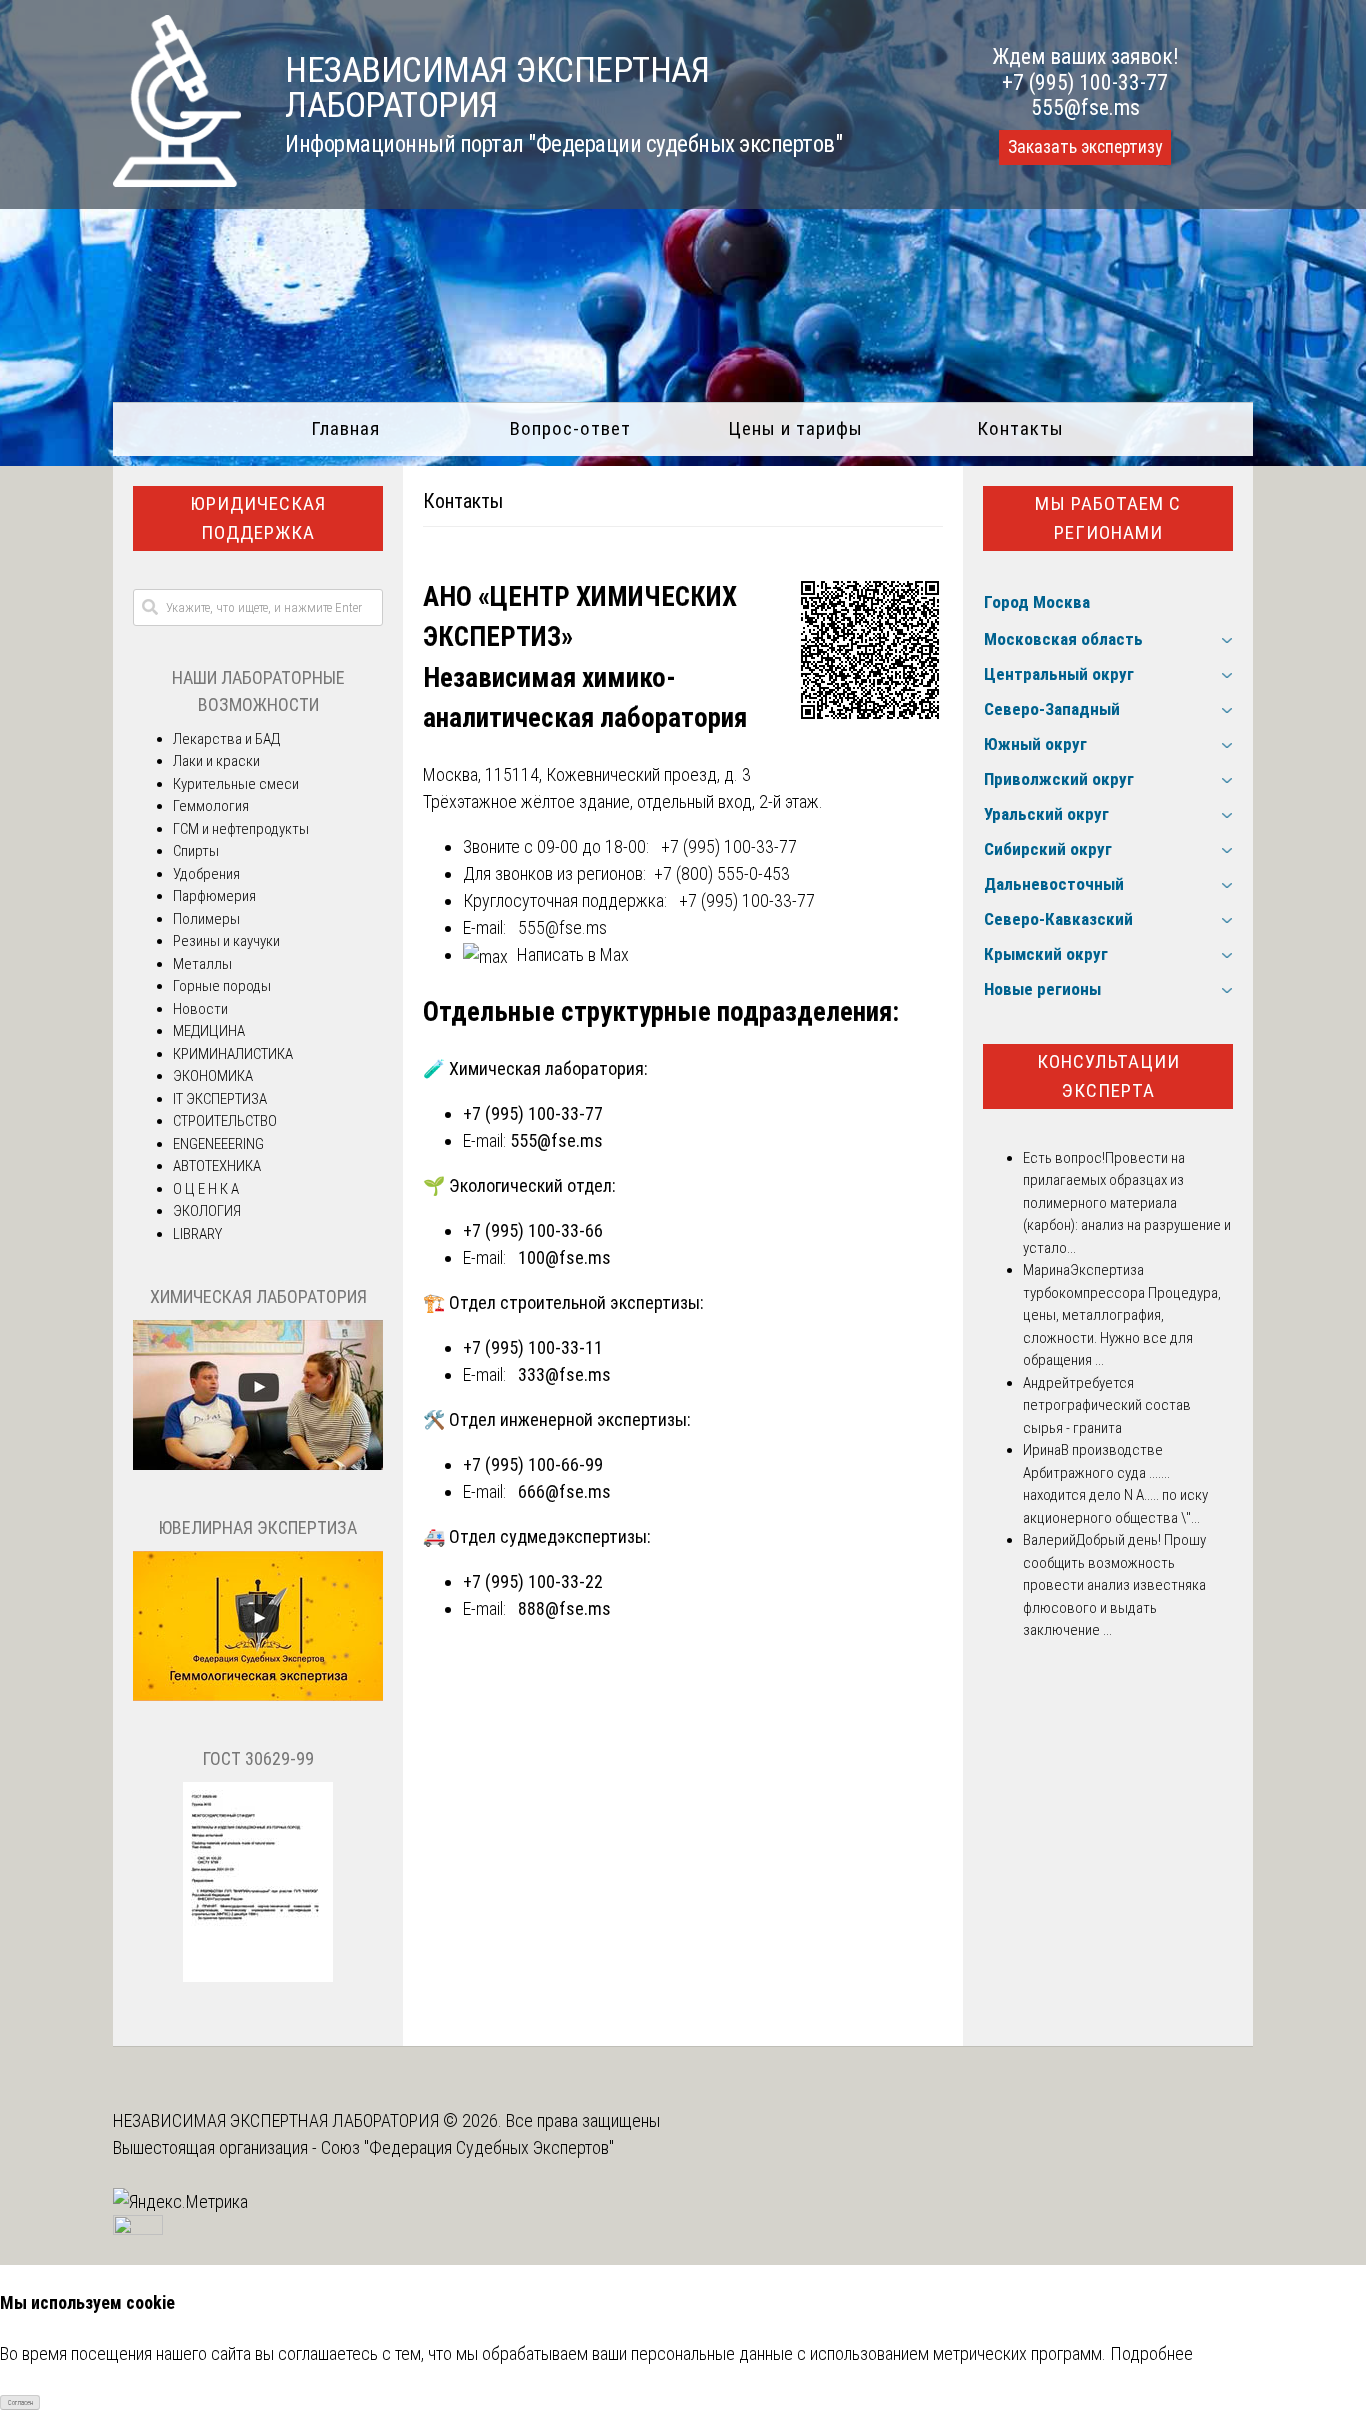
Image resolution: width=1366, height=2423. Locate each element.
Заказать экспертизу (1085, 147)
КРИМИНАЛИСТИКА (233, 1054)
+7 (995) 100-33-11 (533, 1347)
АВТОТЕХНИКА (217, 1166)
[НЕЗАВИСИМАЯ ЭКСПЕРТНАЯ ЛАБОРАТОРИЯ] (177, 180)
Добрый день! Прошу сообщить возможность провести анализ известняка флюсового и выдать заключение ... (1114, 1585)
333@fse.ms (564, 1374)
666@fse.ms (564, 1491)
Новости (200, 1009)
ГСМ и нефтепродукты (241, 829)
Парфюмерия (214, 896)
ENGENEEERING (218, 1144)
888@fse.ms (564, 1608)
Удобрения (206, 874)
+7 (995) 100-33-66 (533, 1230)
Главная (345, 428)
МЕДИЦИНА (209, 1031)
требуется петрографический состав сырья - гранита (1107, 1405)
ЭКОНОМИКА (213, 1076)
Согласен (20, 2403)
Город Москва (1037, 602)
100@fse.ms (564, 1257)
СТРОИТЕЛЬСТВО (225, 1121)
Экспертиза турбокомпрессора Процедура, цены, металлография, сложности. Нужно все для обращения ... (1122, 1315)
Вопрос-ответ (570, 428)
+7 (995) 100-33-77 (1085, 82)
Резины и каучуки (226, 941)
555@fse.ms (1085, 107)
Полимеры (206, 919)
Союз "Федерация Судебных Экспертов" (467, 2147)
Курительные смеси (236, 784)
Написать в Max (573, 954)
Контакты (1020, 428)
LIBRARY (197, 1234)
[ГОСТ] (258, 1977)
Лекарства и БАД (226, 739)
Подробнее (1151, 2353)
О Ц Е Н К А (206, 1189)
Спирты (196, 851)
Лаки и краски (216, 761)
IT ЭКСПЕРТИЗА (220, 1099)
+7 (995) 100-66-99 (533, 1464)
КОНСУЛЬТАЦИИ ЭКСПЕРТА (1108, 1076)
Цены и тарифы (795, 428)
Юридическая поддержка (258, 518)
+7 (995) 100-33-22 (533, 1581)
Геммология (211, 806)
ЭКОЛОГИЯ (207, 1211)
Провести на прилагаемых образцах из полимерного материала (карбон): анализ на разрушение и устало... (1127, 1203)
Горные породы (222, 986)
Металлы (202, 964)
